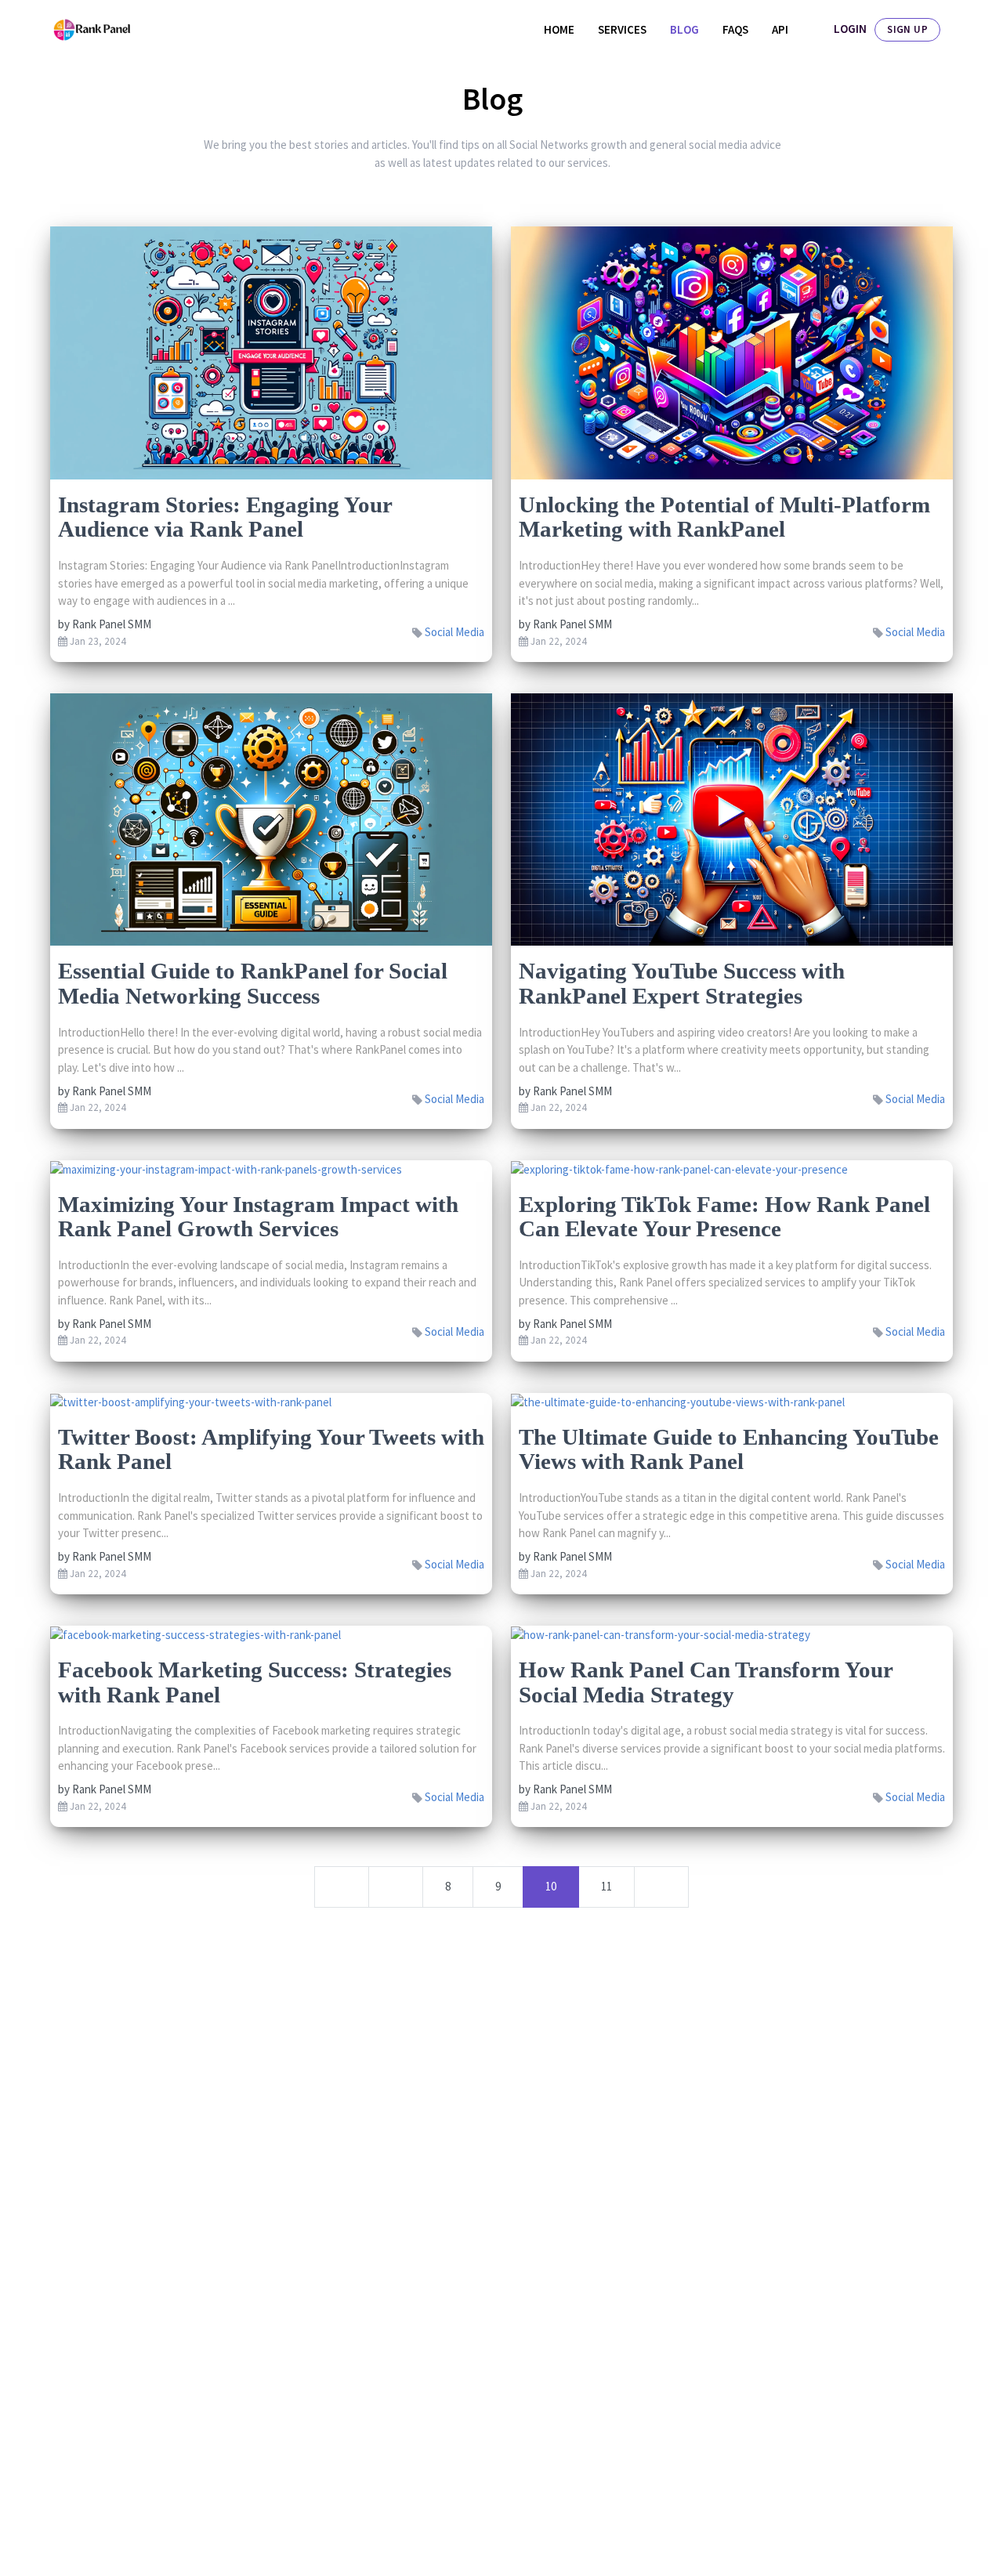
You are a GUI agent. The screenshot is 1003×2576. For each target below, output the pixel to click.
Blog (684, 29)
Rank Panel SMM (112, 624)
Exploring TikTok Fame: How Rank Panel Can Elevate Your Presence (724, 1217)
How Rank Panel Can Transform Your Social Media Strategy (706, 1682)
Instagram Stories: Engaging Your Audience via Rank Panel (225, 517)
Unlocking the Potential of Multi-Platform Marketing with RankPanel (724, 517)
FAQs (735, 29)
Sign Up (907, 29)
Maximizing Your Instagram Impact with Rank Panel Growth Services (258, 1217)
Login (850, 29)
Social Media (454, 632)
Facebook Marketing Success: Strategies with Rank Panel (255, 1682)
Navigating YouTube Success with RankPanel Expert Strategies (682, 983)
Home (559, 29)
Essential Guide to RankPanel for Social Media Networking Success (253, 983)
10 (551, 1886)
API (780, 29)
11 (607, 1886)
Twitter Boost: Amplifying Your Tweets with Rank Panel (271, 1449)
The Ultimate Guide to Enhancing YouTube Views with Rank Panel (729, 1449)
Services (622, 29)
